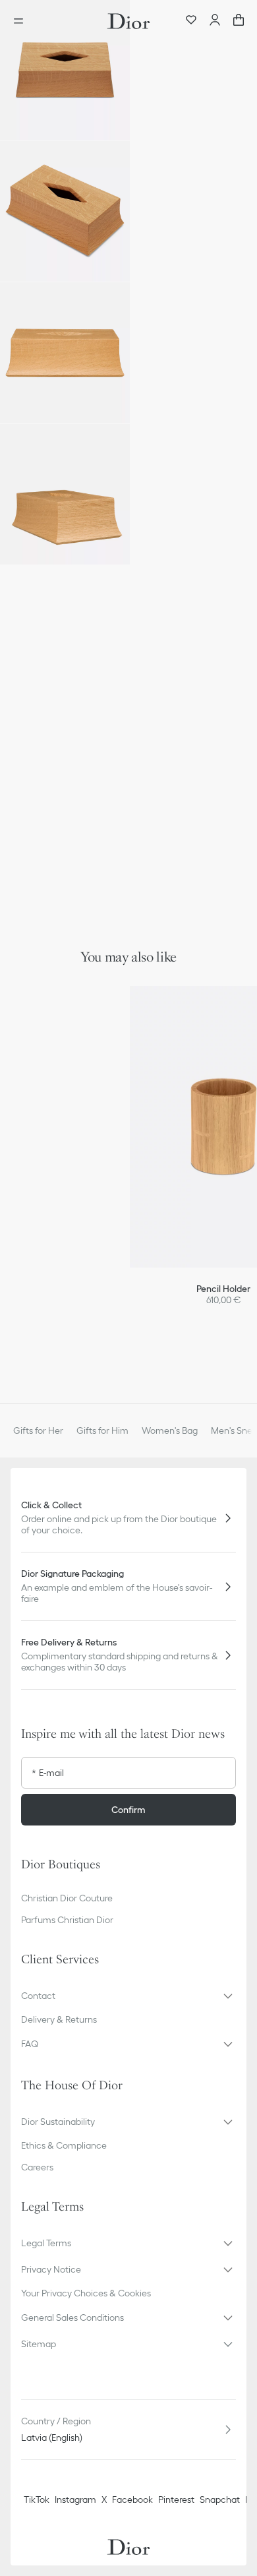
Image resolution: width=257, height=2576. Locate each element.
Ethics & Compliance (64, 2145)
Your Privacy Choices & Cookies (86, 2293)
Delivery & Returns (59, 2019)
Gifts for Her (38, 1430)
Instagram (75, 2499)
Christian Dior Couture (67, 1898)
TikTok (37, 2499)
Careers (37, 2167)
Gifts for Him (102, 1430)
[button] (65, 70)
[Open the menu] (22, 21)
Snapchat (220, 2499)
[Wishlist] (191, 21)
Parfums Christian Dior (67, 1920)
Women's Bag (170, 1430)
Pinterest (176, 2499)
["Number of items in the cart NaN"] (239, 21)
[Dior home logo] (128, 21)
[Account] (215, 21)
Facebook (132, 2499)
